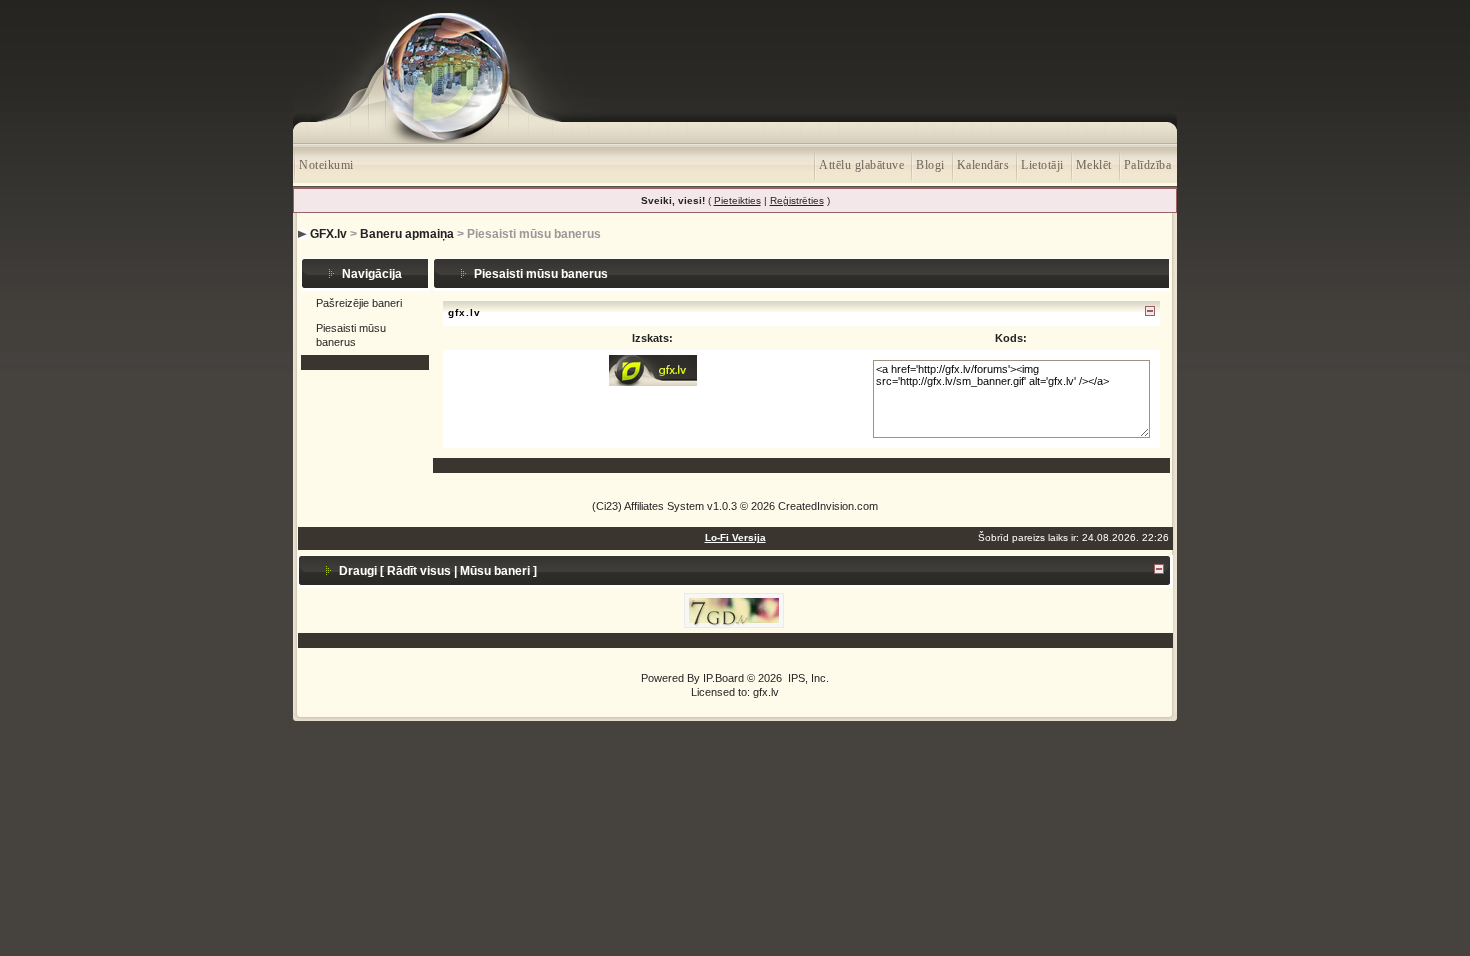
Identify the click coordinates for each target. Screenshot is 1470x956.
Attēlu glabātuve (861, 165)
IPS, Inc (807, 678)
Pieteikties (737, 200)
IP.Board (723, 678)
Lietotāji (1042, 165)
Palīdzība (1148, 165)
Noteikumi (326, 165)
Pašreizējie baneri (359, 303)
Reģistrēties (797, 200)
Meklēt (1094, 165)
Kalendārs (983, 165)
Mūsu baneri (495, 571)
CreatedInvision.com (828, 506)
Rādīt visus (419, 571)
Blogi (930, 165)
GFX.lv (328, 234)
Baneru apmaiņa (407, 234)
